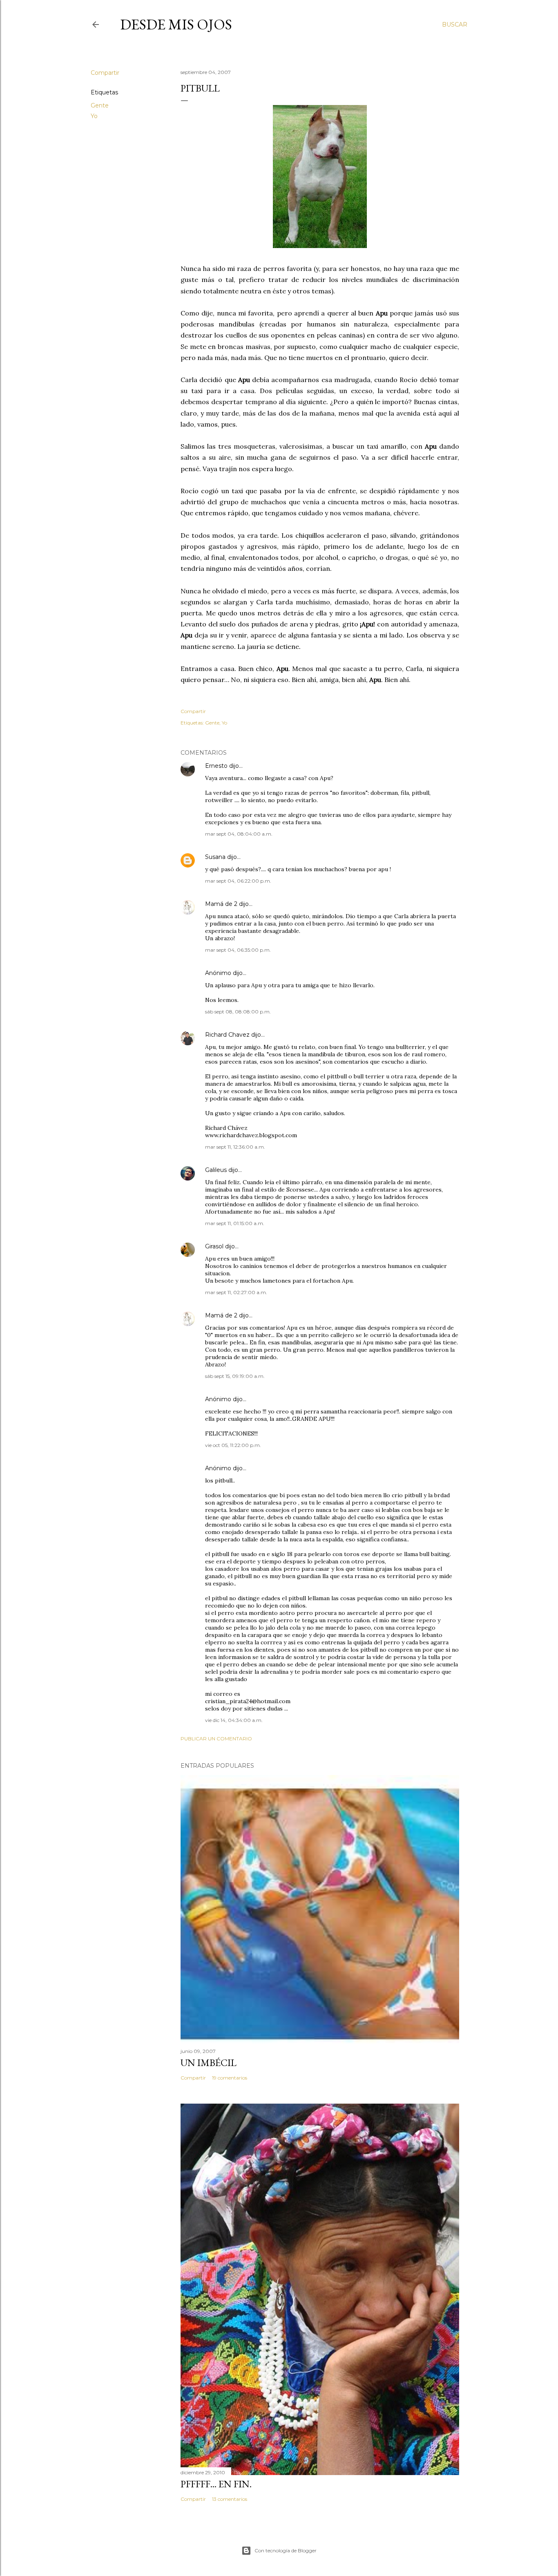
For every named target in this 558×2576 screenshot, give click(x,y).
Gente (100, 105)
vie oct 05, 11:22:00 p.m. (233, 1445)
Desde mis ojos (176, 24)
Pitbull (200, 88)
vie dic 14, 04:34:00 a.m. (234, 1720)
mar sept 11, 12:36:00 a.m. (235, 1147)
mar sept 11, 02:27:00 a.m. (236, 1292)
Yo (94, 116)
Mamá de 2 (221, 904)
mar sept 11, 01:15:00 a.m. (235, 1223)
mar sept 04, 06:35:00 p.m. (238, 950)
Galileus (216, 1170)
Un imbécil (209, 2063)
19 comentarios (230, 2078)
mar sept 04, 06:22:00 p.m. (238, 881)
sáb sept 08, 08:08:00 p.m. (238, 1012)
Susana (215, 857)
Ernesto (216, 766)
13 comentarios (230, 2499)
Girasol (214, 1246)
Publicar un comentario (216, 1739)
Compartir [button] (105, 73)
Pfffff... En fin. (216, 2484)
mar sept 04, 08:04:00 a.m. (239, 834)
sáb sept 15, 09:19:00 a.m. (235, 1376)
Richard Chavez (227, 1035)
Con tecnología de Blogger (286, 2550)
